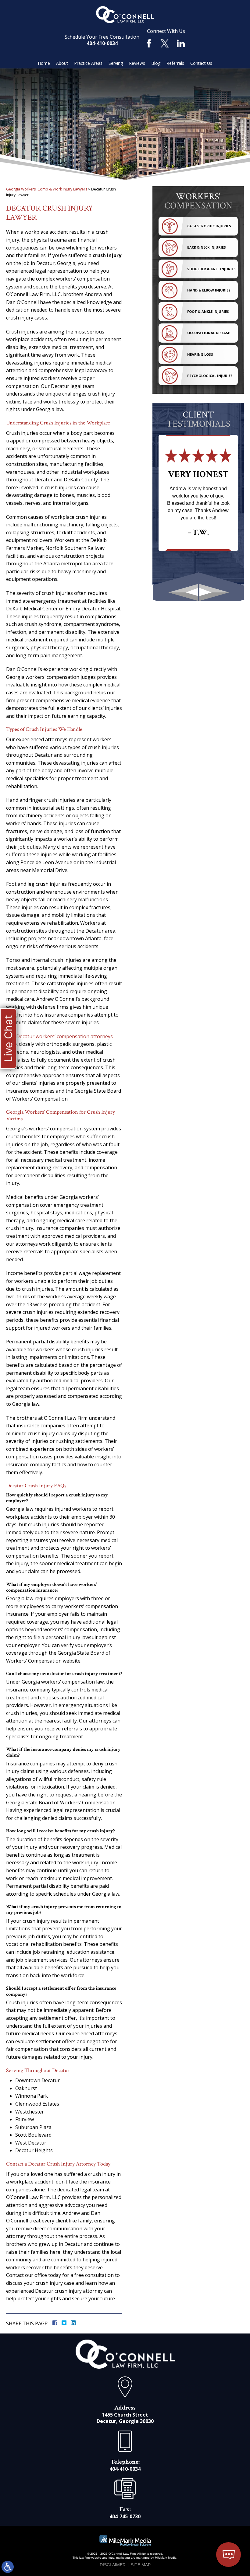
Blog (156, 63)
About (62, 63)
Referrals (175, 63)
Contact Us (201, 63)
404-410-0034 (102, 43)
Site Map (141, 2565)
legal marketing (119, 2558)
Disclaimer (113, 2565)
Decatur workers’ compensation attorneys (64, 1036)
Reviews (137, 63)
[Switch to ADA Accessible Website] (8, 2567)
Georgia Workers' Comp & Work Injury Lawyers (47, 189)
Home (44, 63)
